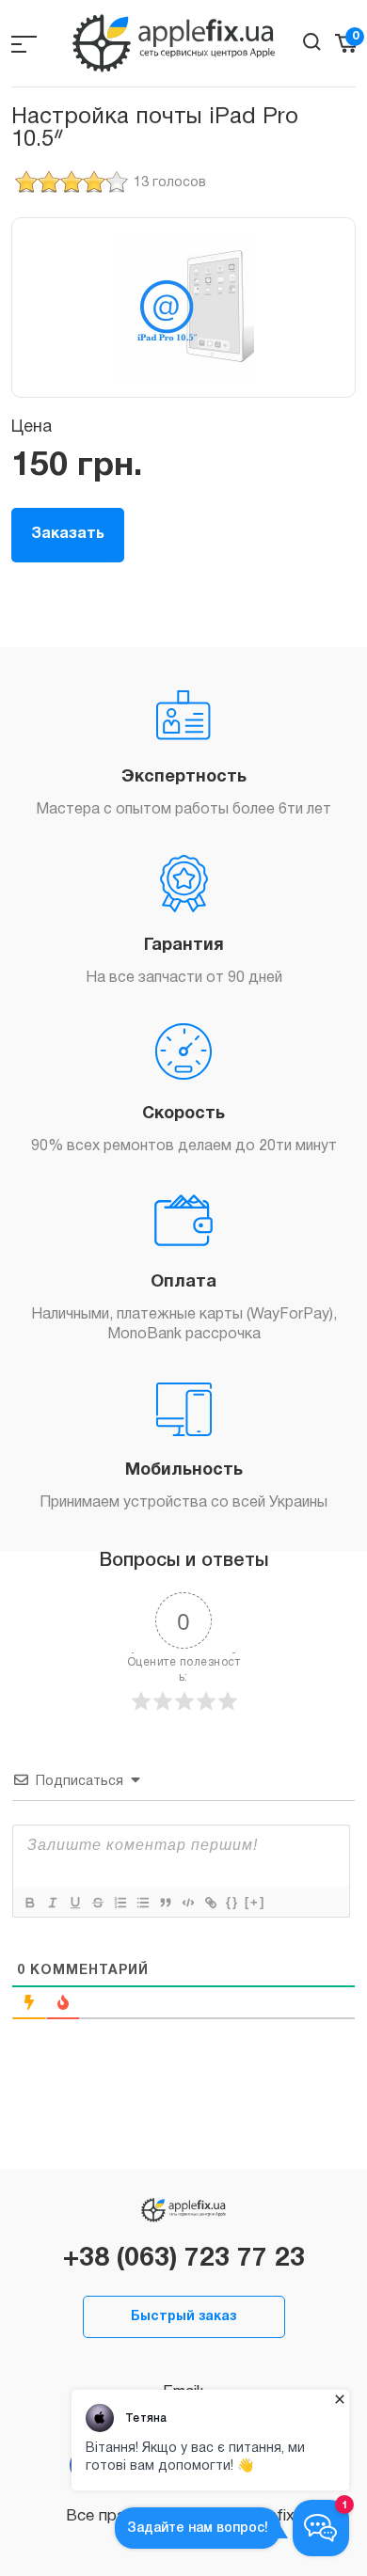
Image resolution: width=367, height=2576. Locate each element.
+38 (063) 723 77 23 (184, 2259)
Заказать (68, 534)
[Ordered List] (120, 1903)
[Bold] (29, 1903)
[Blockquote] (165, 1903)
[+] (255, 1902)
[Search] (312, 42)
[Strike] (97, 1903)
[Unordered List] (142, 1903)
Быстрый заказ (183, 2317)
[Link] (210, 1903)
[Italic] (52, 1903)
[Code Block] (187, 1903)
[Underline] (74, 1903)
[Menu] (24, 44)
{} (232, 1902)
